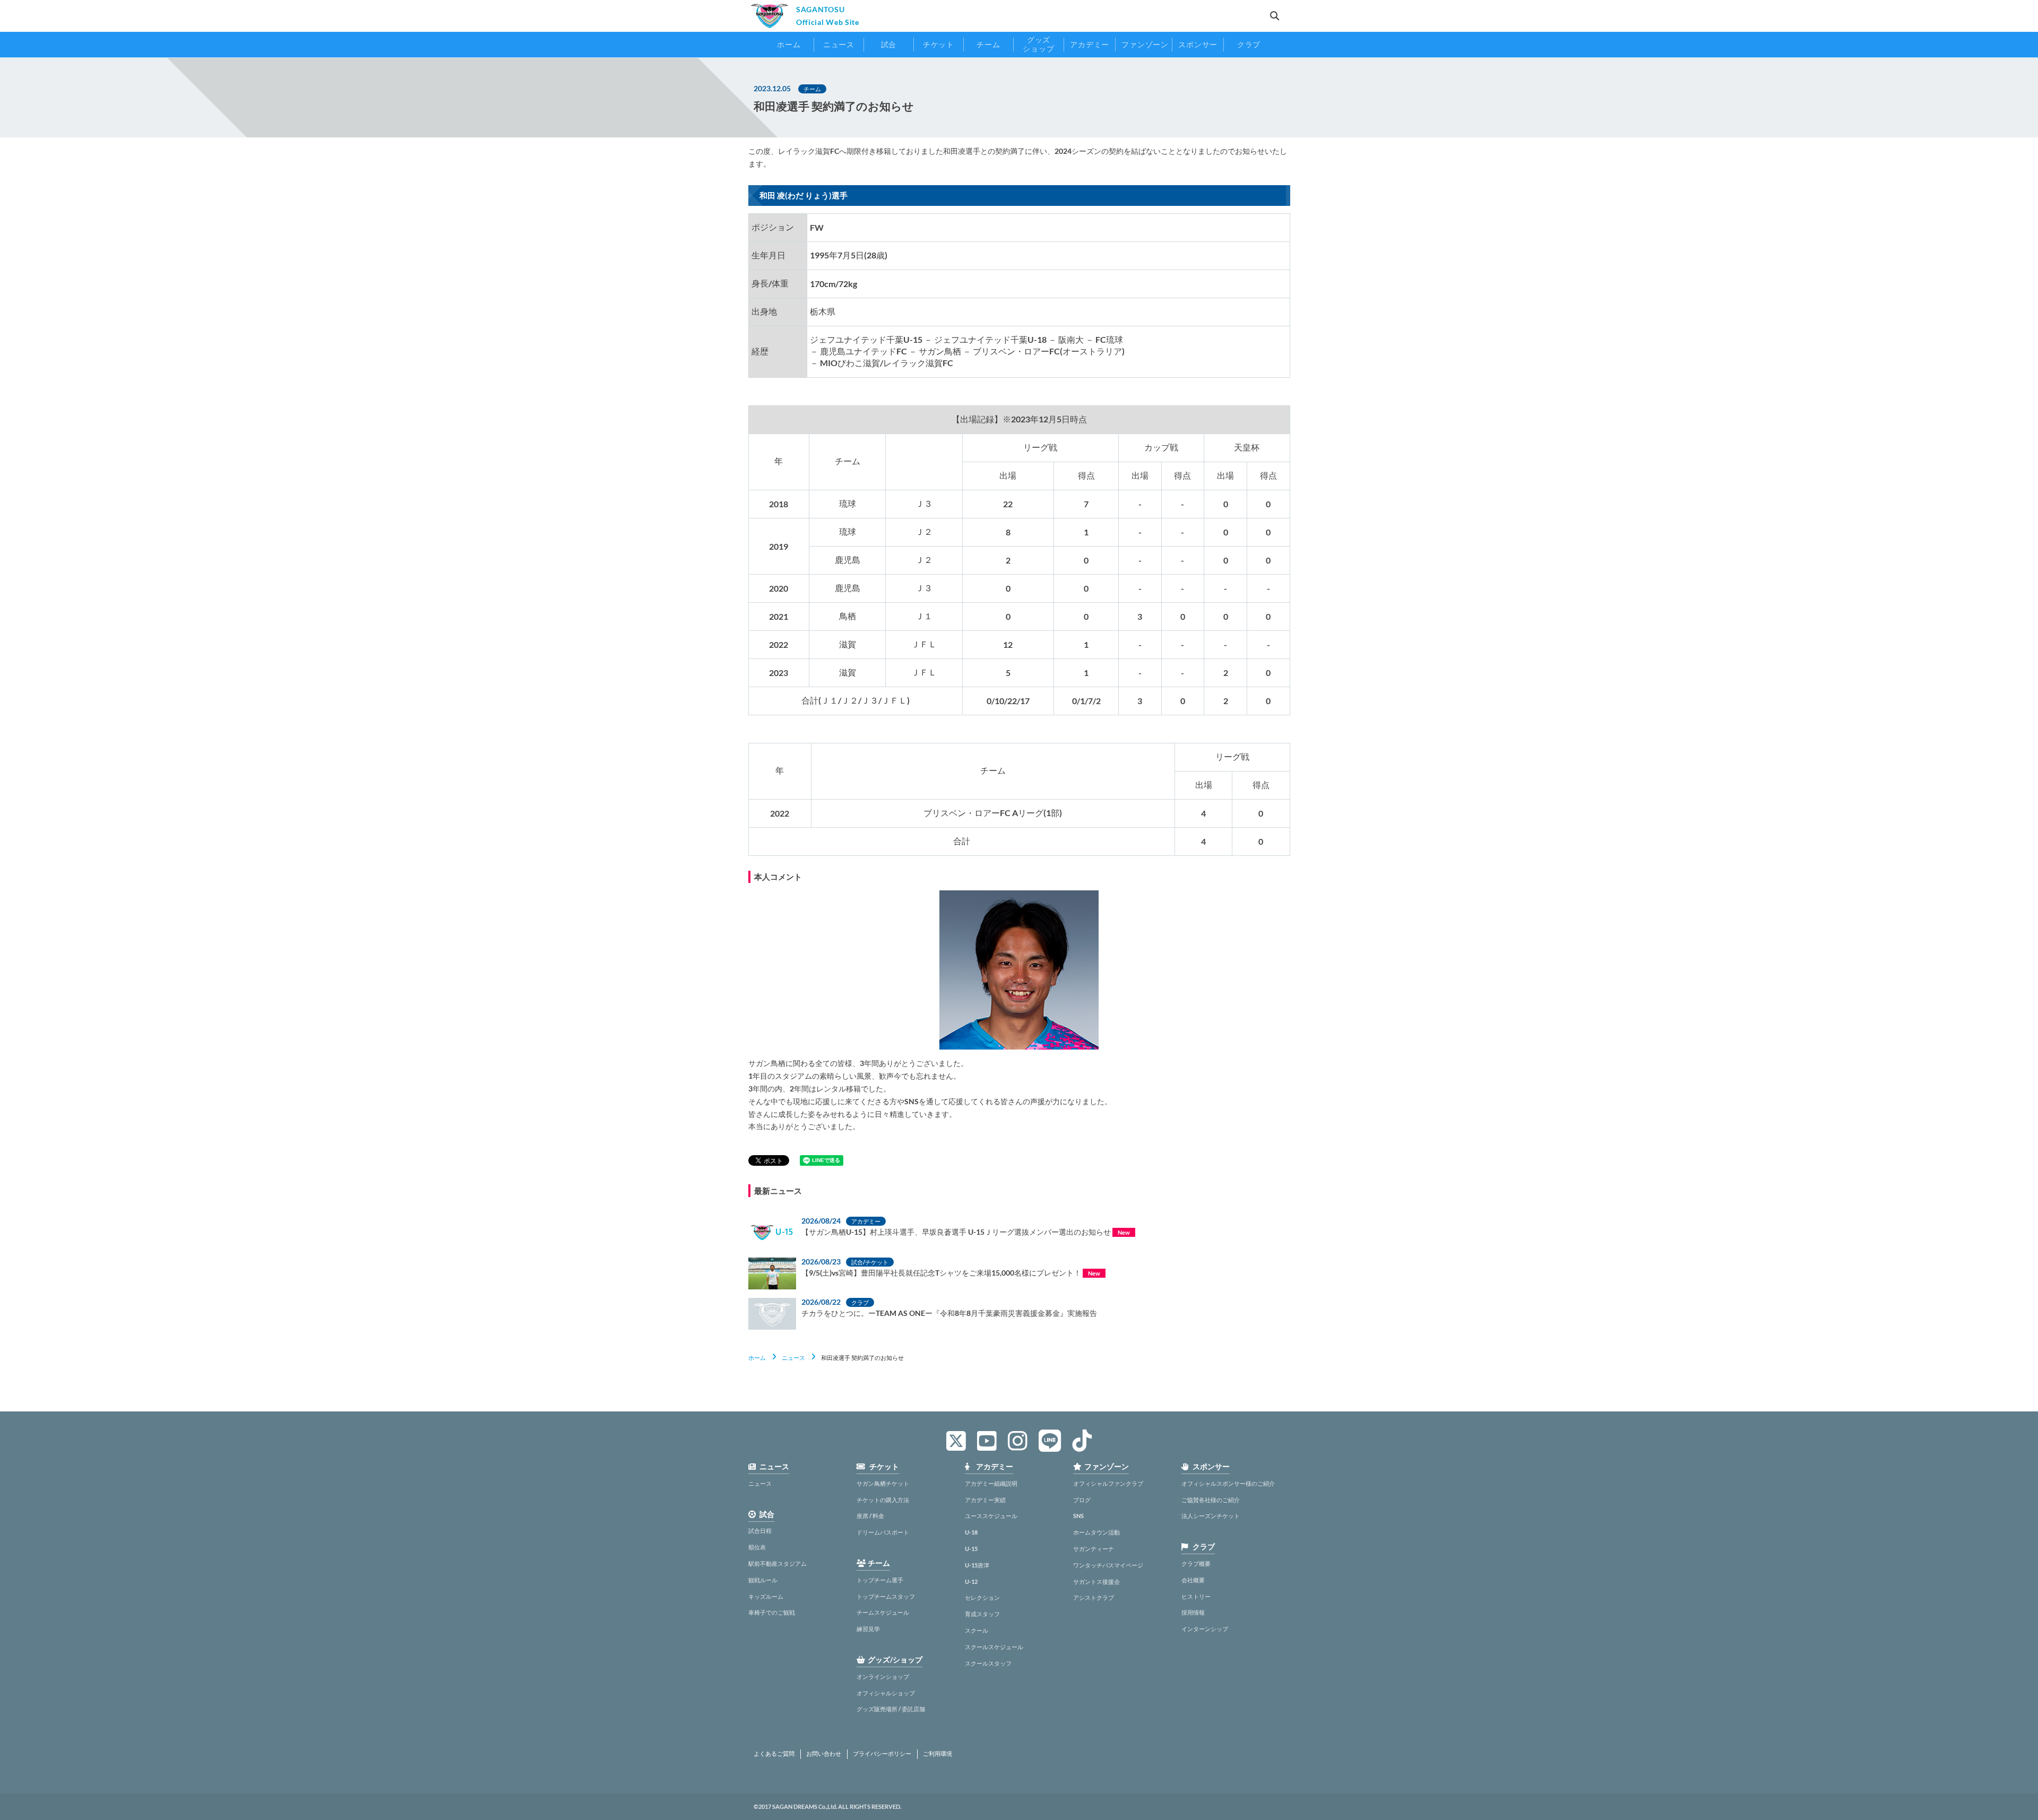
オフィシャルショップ (886, 1693)
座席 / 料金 (870, 1516)
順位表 (757, 1547)
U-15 (971, 1549)
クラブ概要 (1196, 1563)
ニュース (793, 1358)
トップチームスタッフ (886, 1596)
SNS (1078, 1516)
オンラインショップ (883, 1676)
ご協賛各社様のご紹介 (1211, 1500)
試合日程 (760, 1531)
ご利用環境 (938, 1754)
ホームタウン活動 (1096, 1532)
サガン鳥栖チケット (883, 1483)
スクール (977, 1630)
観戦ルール (763, 1580)
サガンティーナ (1094, 1549)
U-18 (971, 1532)
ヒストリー (1196, 1596)
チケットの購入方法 (883, 1500)
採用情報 (1193, 1612)
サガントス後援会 (1096, 1581)
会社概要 (1193, 1580)
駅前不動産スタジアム (778, 1563)
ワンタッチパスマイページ (1108, 1565)
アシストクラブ (1094, 1597)
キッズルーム (766, 1596)
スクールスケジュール (994, 1647)
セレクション (982, 1597)
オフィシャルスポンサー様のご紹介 (1228, 1483)
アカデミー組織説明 (991, 1483)
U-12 (971, 1581)
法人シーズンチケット (1211, 1516)
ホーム (757, 1358)
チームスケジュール (883, 1612)
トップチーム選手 (880, 1580)
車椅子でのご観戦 (772, 1612)
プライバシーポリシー (882, 1754)
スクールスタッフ (988, 1663)
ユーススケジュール (991, 1516)
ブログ (1082, 1500)
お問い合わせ (824, 1754)
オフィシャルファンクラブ (1108, 1483)
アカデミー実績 (985, 1500)
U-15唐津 (977, 1565)
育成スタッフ (982, 1614)
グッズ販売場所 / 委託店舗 (891, 1709)
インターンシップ (1205, 1629)
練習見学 (868, 1629)
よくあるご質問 (774, 1754)
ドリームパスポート (883, 1532)
